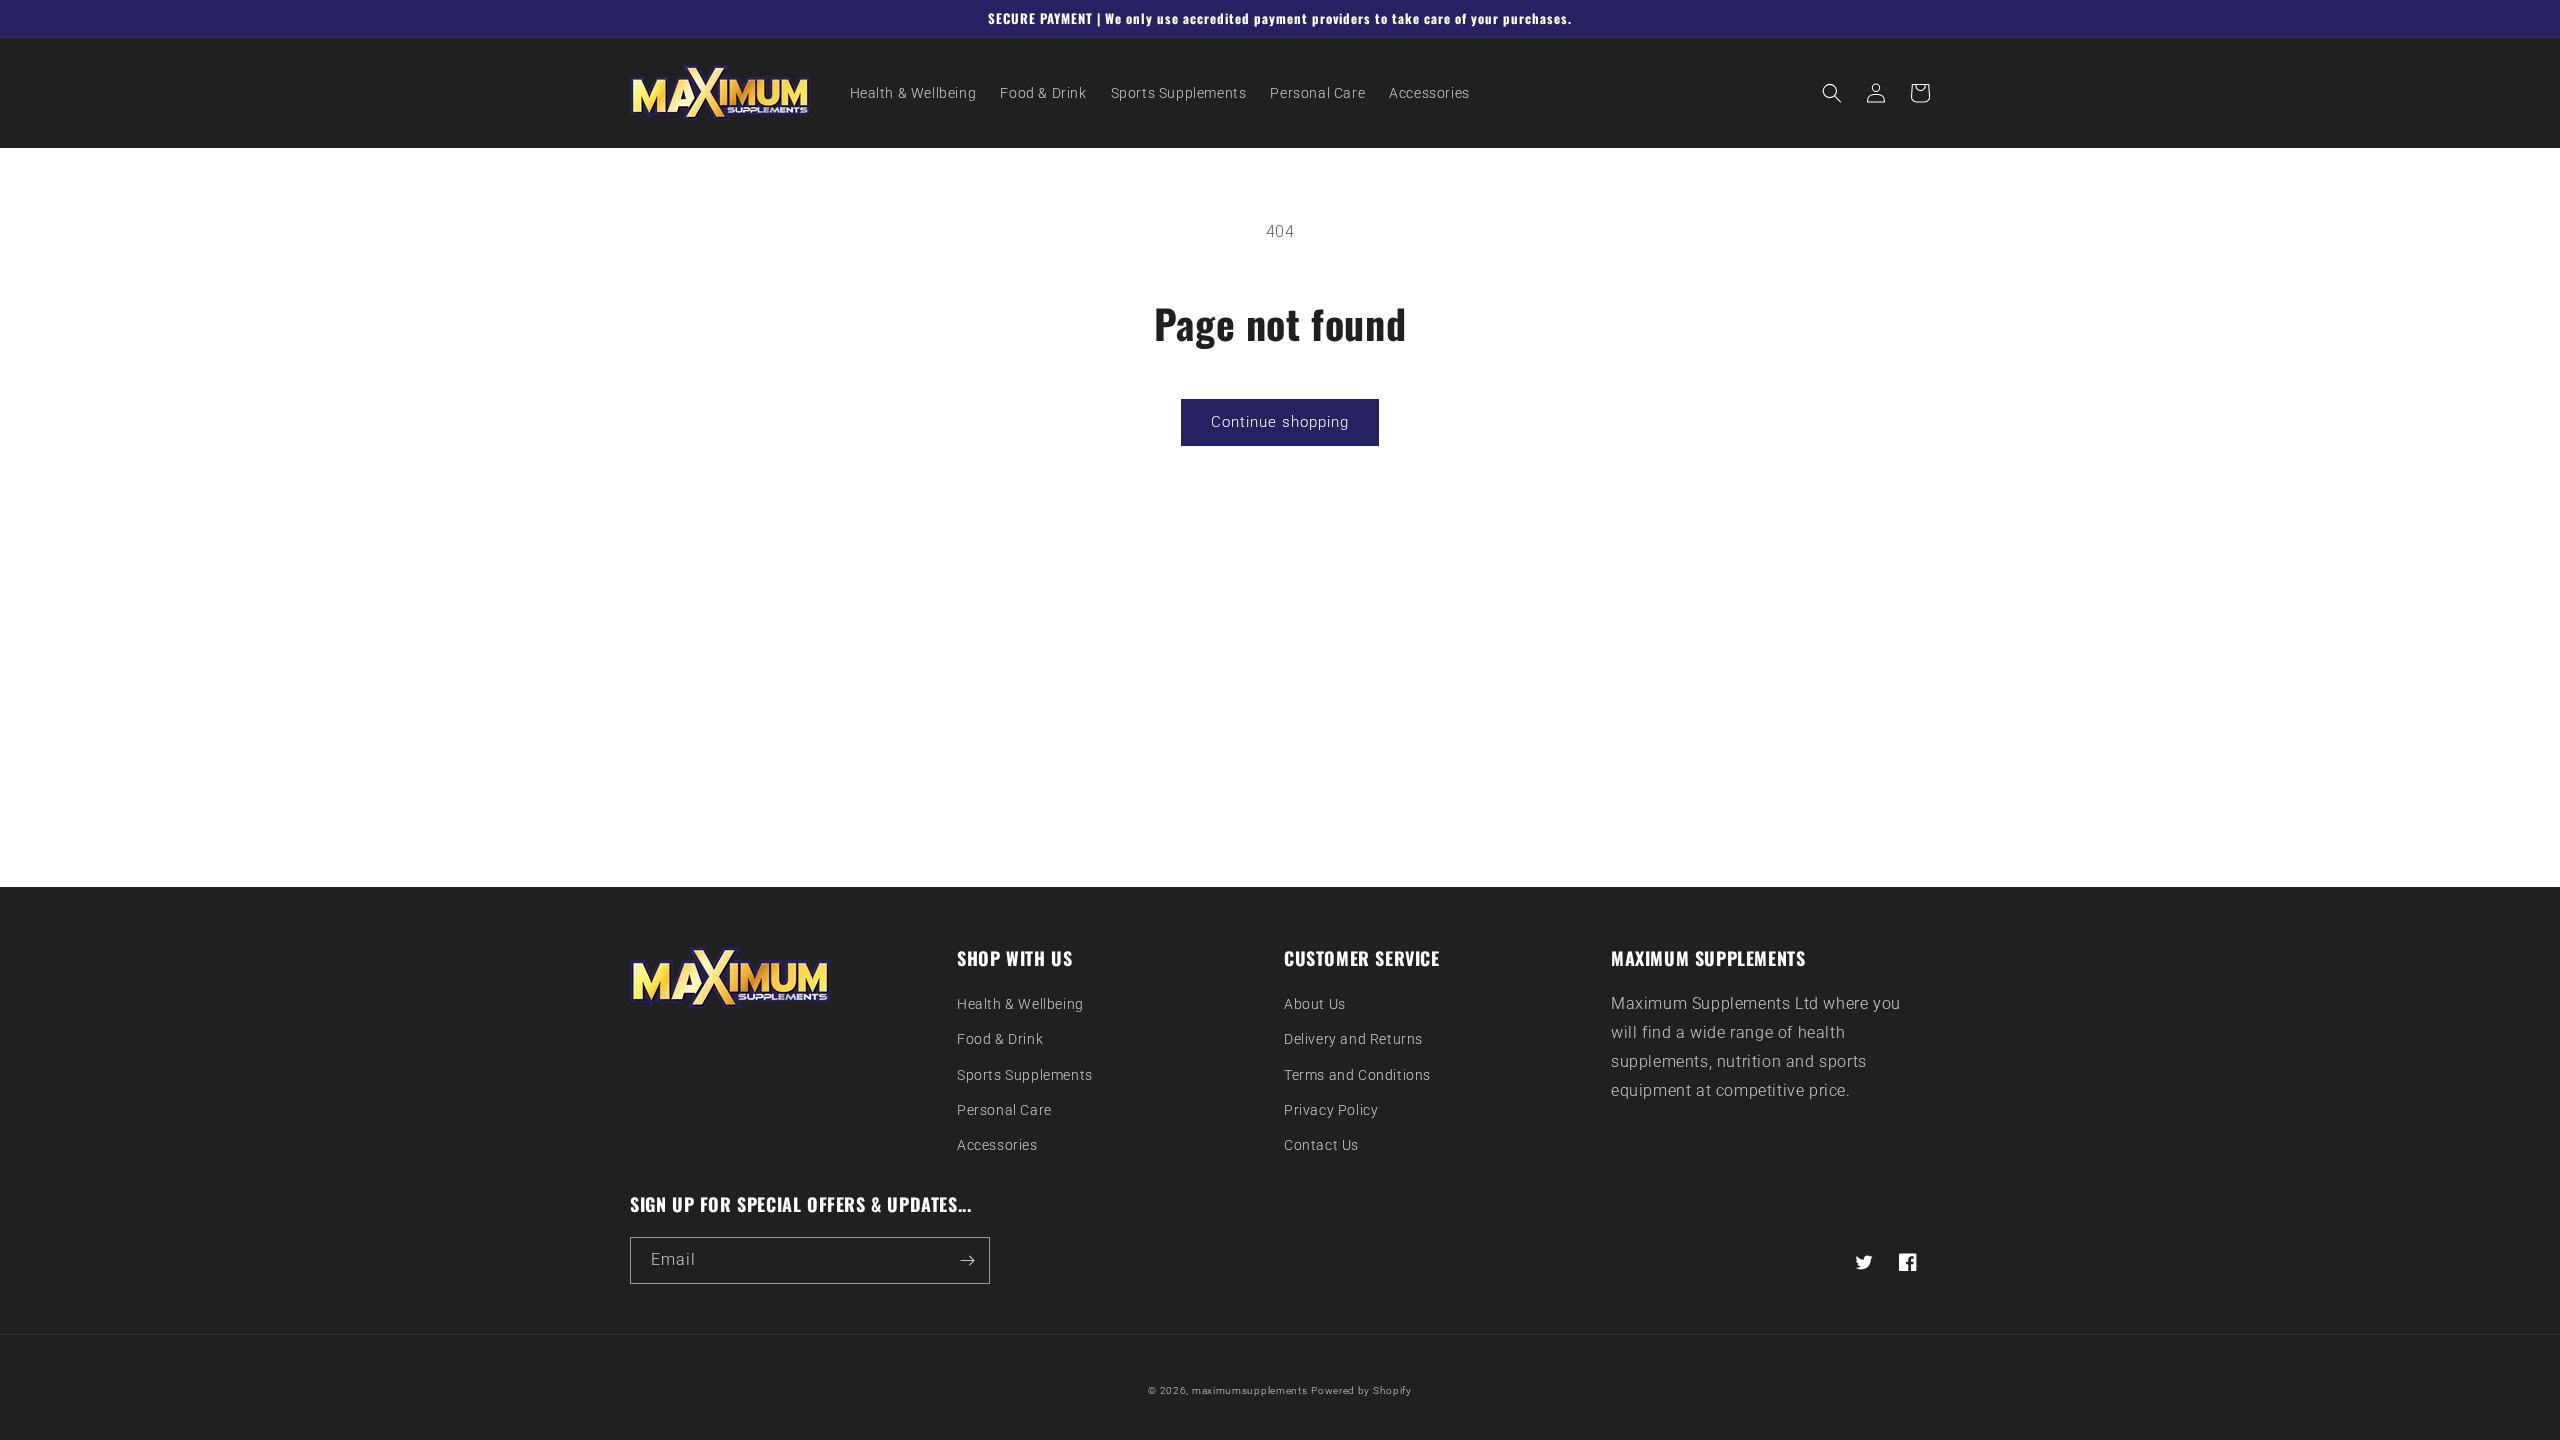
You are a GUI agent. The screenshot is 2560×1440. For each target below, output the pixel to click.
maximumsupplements (1250, 1390)
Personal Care (1004, 1110)
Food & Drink (1000, 1039)
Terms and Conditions (1357, 1075)
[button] (1832, 93)
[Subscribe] (967, 1260)
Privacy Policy (1331, 1110)
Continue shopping (1280, 422)
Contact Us (1321, 1145)
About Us (1315, 1004)
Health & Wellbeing (1020, 1004)
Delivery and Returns (1353, 1039)
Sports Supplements (1025, 1075)
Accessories (997, 1145)
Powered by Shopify (1361, 1390)
